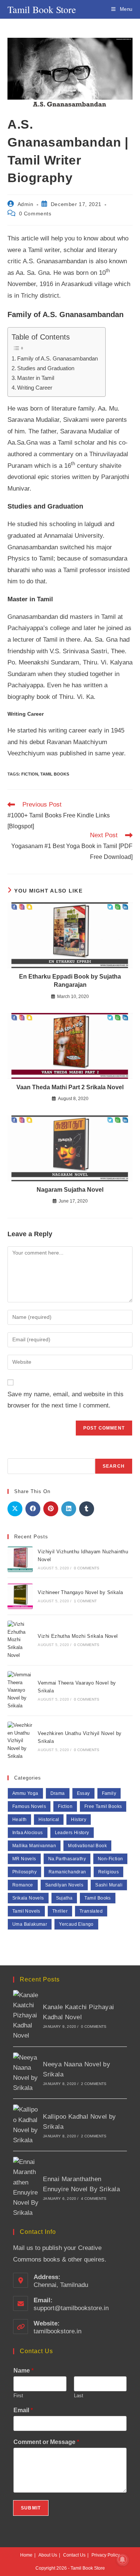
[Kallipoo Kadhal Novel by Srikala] (26, 2125)
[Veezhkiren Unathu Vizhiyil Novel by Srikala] (20, 1741)
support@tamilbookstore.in (71, 2308)
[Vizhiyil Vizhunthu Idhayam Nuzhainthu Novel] (20, 1559)
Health (19, 1820)
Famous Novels (29, 1806)
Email (23, 2410)
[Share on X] (15, 1509)
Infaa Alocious (28, 1833)
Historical (49, 1820)
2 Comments (94, 2084)
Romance (23, 1885)
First (18, 2396)
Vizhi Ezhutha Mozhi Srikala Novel (78, 1636)
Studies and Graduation (46, 368)
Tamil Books (55, 774)
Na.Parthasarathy (67, 1859)
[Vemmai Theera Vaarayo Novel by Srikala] (20, 1691)
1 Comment (85, 1601)
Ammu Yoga (25, 1793)
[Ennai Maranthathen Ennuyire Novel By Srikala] (26, 2187)
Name (24, 2371)
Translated (91, 1911)
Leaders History (72, 1833)
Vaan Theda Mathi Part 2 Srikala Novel (70, 1087)
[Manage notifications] (122, 2560)
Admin (26, 204)
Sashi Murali (109, 1885)
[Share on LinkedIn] (69, 1509)
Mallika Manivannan (34, 1846)
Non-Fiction (110, 1859)
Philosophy (24, 1872)
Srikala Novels (28, 1898)
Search (114, 1466)
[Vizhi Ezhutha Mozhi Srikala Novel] (20, 1640)
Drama (58, 1793)
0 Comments (35, 214)
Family (109, 1793)
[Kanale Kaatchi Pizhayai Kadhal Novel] (26, 2015)
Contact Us (74, 2555)
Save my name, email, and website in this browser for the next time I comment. (66, 1400)
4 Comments (94, 2199)
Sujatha (64, 1898)
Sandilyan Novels (64, 1885)
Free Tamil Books (103, 1806)
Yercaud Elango (76, 1924)
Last (79, 2396)
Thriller (60, 1911)
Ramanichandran (67, 1872)
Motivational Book (87, 1846)
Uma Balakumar (30, 1924)
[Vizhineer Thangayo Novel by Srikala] (20, 1596)
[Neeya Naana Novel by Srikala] (26, 2073)
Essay (83, 1793)
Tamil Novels (26, 1911)
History (79, 1820)
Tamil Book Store (42, 9)
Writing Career (35, 388)
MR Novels (24, 1859)
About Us (48, 2555)
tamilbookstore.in (57, 2331)
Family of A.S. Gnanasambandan (57, 358)
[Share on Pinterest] (51, 1509)
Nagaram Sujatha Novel (70, 1190)
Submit (31, 2508)
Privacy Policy (106, 2555)
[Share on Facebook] (33, 1509)
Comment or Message (46, 2442)
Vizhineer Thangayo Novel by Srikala (80, 1592)
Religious (109, 1872)
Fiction (30, 774)
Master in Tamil (36, 378)
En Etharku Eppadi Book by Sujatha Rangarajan (70, 981)
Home (26, 2555)
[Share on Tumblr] (87, 1509)
